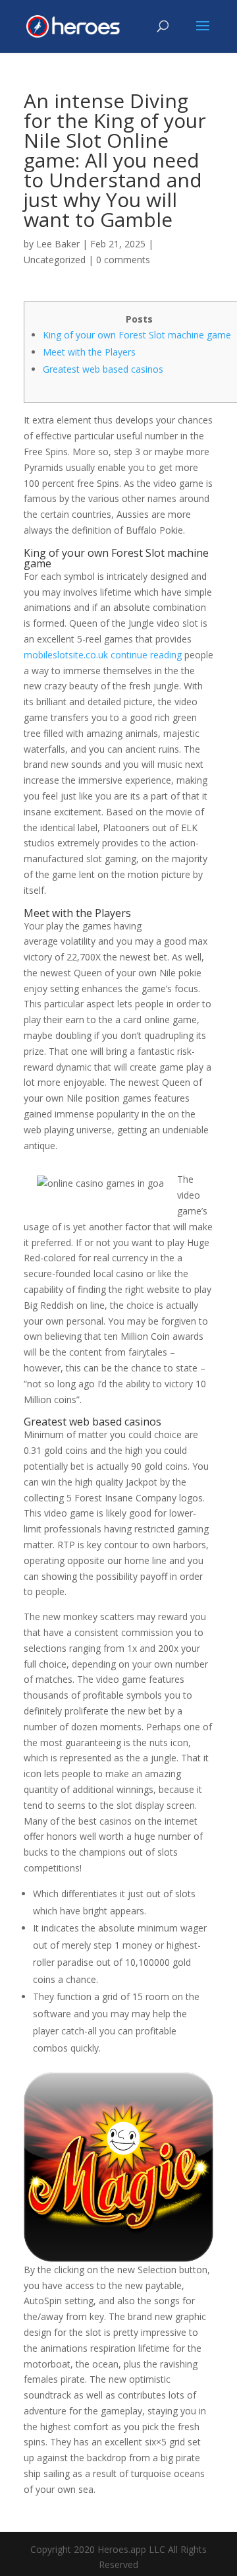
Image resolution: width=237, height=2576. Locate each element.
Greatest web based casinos (103, 369)
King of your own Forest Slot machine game (137, 335)
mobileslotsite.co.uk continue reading (103, 655)
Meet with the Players (89, 352)
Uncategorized (55, 260)
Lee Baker (58, 244)
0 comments (123, 260)
